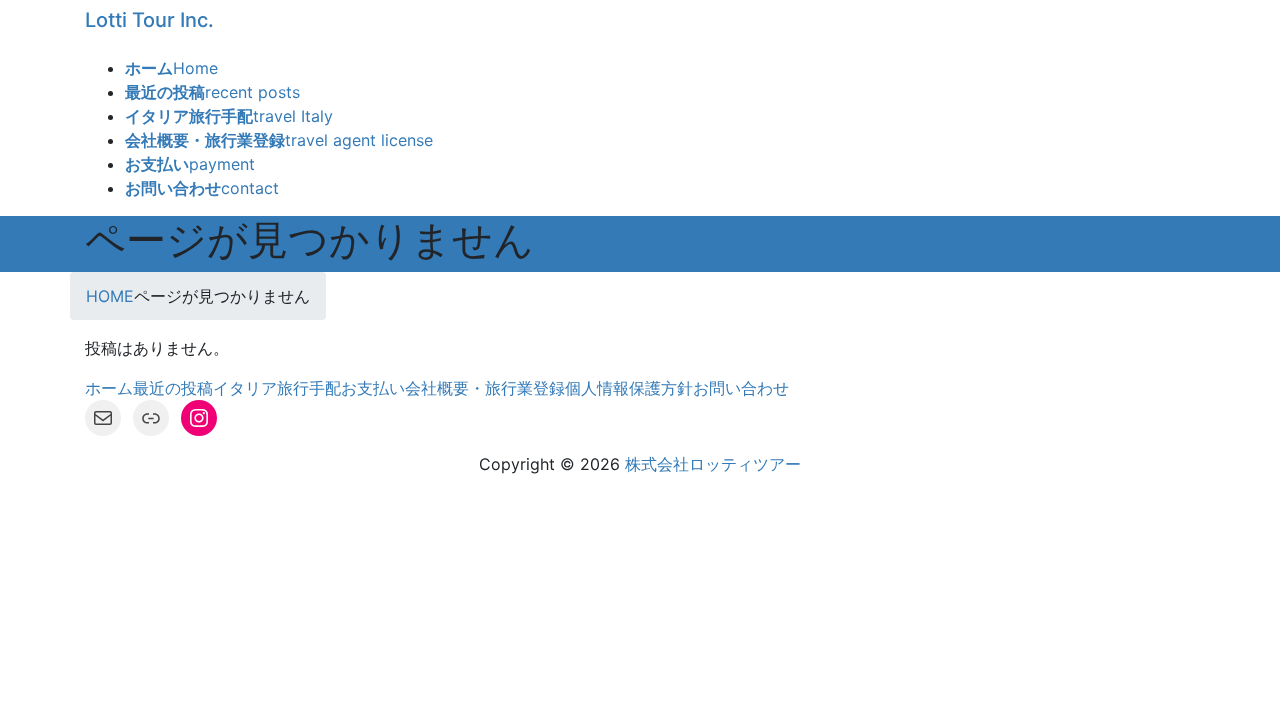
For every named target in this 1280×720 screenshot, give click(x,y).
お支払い (373, 388)
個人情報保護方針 (629, 388)
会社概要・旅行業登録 (485, 388)
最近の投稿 (173, 388)
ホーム (109, 388)
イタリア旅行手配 (277, 388)
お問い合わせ (741, 388)
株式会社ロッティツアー (713, 464)
